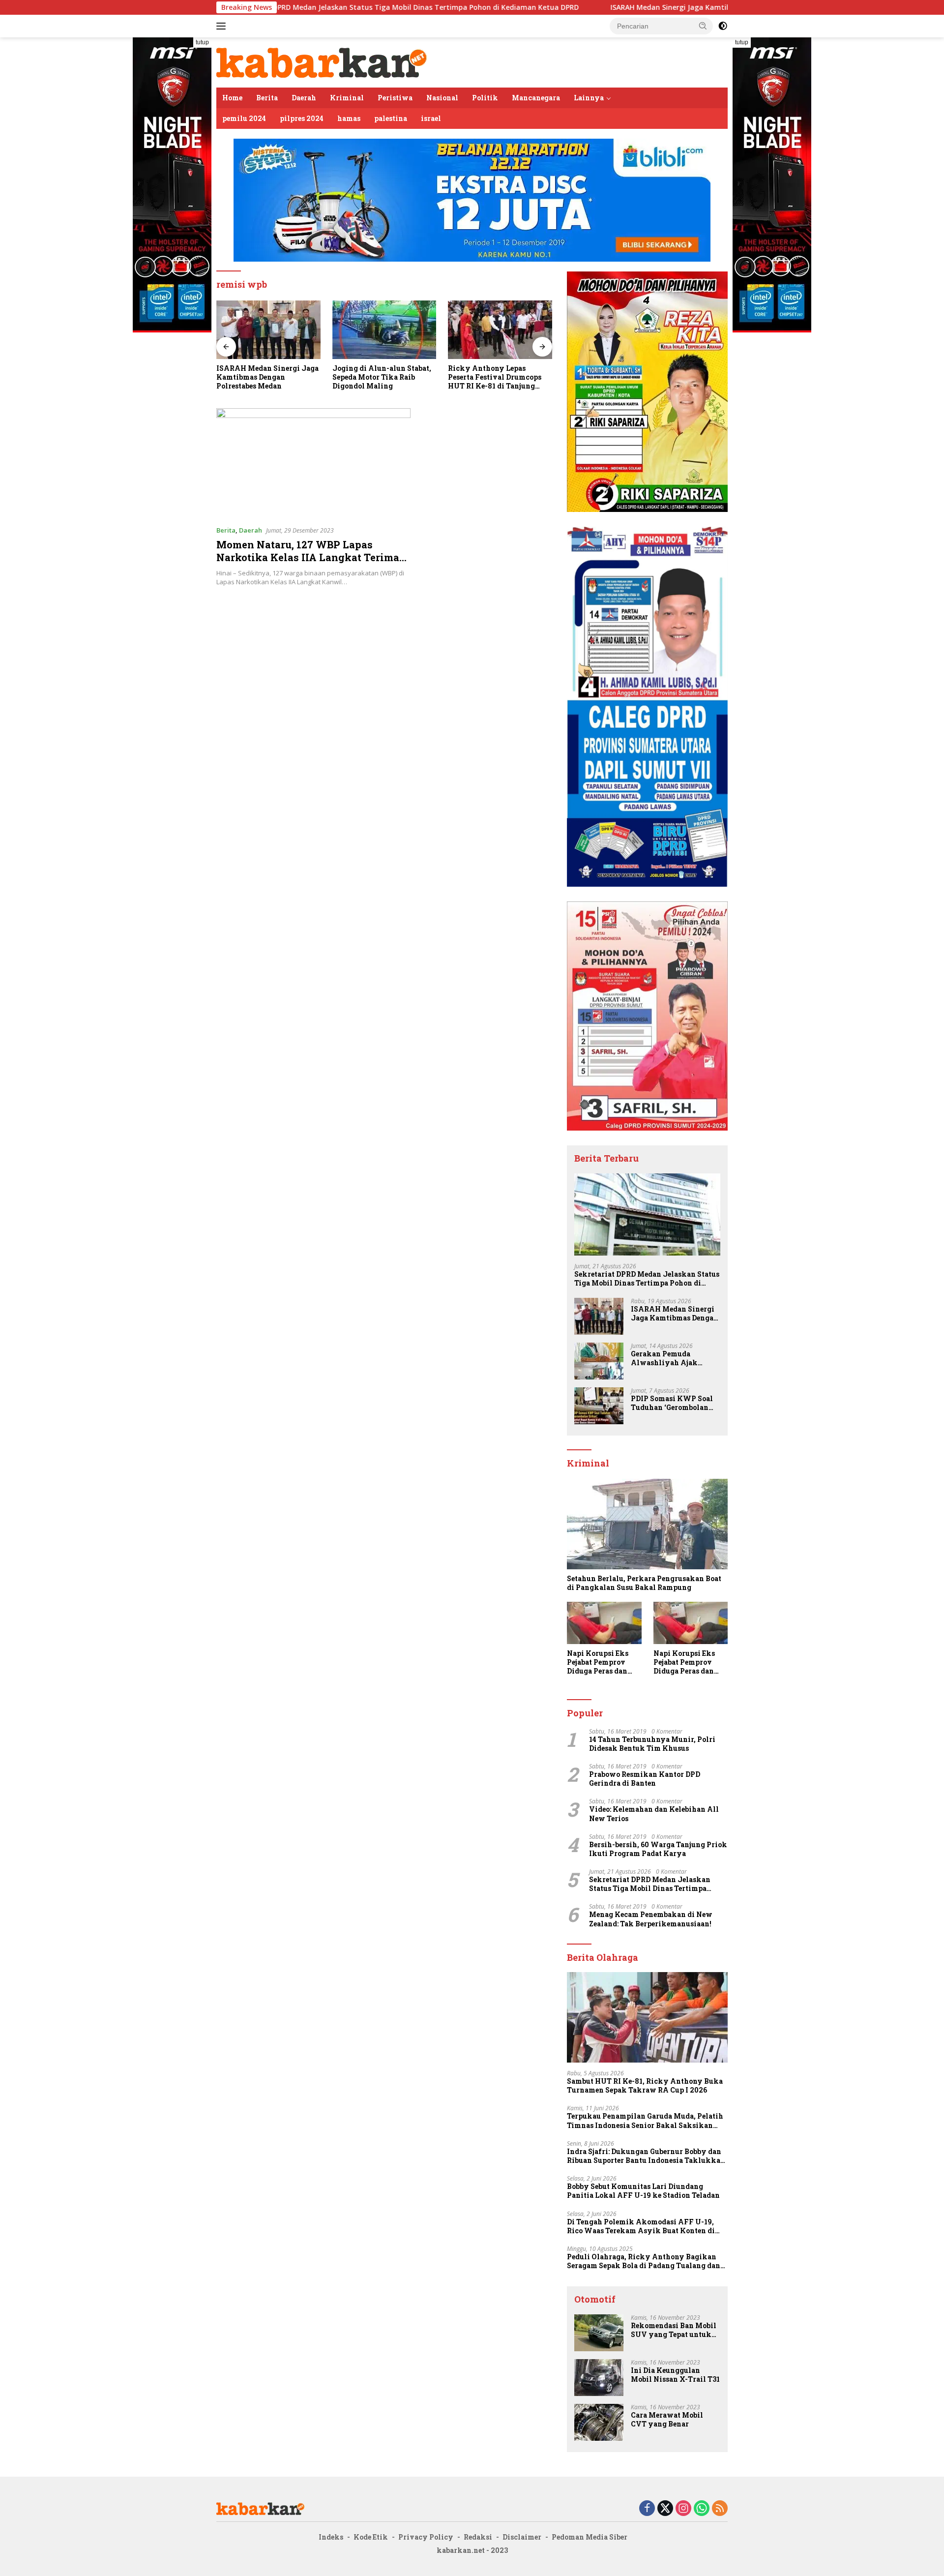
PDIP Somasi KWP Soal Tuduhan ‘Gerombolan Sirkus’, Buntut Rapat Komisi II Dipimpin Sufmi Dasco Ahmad (672, 1403)
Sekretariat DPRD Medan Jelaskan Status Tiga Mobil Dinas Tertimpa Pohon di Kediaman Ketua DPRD (290, 7)
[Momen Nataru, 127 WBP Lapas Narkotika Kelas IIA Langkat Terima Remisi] (313, 463)
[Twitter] (665, 2509)
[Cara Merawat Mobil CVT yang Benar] (599, 2422)
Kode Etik (371, 2537)
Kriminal (347, 98)
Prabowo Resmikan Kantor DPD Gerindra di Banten (645, 1779)
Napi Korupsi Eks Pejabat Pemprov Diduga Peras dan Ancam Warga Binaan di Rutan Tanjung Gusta (598, 1662)
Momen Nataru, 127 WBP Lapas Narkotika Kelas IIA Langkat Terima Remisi (308, 557)
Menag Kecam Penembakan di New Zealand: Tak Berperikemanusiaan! (651, 1919)
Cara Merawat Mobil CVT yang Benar (667, 2420)
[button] (703, 26)
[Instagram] (683, 2509)
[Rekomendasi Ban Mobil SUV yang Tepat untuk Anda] (599, 2333)
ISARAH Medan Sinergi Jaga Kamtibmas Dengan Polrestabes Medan (611, 7)
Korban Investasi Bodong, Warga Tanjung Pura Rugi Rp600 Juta (493, 377)
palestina (391, 118)
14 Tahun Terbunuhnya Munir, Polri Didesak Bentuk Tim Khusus (652, 1744)
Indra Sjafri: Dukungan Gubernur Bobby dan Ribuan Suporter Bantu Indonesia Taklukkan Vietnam (646, 2156)
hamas (349, 118)
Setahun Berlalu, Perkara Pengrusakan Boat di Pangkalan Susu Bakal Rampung (644, 1583)
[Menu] (223, 26)
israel (431, 118)
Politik (485, 98)
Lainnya (589, 98)
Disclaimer (522, 2537)
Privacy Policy (426, 2537)
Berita (267, 98)
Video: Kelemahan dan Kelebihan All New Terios (654, 1814)
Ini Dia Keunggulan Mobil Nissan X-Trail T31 (675, 2375)
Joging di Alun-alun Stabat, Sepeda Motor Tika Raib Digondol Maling (266, 377)
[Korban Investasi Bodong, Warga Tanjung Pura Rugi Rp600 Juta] (500, 330)
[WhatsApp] (702, 2509)
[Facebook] (647, 2509)
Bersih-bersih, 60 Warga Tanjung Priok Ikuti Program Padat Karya (658, 1849)
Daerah (304, 98)
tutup (202, 42)
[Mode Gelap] (723, 26)
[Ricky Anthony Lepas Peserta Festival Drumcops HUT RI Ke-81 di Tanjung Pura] (384, 330)
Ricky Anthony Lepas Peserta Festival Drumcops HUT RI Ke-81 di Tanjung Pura (379, 377)
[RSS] (720, 2509)
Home (232, 98)
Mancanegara (536, 98)
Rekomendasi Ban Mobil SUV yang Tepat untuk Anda (674, 2330)
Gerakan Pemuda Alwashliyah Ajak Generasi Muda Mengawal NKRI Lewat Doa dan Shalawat (672, 1358)
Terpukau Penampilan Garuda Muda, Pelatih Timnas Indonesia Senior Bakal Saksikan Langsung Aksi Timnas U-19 (645, 2121)
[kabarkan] (322, 62)
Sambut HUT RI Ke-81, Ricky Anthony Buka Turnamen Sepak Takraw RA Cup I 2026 (645, 2086)
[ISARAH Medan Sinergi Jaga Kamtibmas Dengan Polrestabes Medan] (599, 1316)
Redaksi (478, 2537)
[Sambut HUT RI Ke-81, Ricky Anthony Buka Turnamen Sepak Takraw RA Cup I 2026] (647, 2017)
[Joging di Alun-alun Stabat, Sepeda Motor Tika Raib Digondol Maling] (268, 330)
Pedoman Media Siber (590, 2537)
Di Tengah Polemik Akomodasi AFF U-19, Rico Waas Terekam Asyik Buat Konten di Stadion (641, 2226)
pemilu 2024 (244, 118)
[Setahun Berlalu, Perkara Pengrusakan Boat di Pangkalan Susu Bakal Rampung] (647, 1524)
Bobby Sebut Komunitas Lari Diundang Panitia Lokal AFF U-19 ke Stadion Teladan (643, 2191)
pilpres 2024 (302, 118)
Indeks (331, 2537)
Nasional (442, 98)
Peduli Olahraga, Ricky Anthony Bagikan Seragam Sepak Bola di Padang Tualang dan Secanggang (644, 2261)
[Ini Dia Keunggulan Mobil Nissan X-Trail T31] (599, 2378)
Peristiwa (395, 98)
